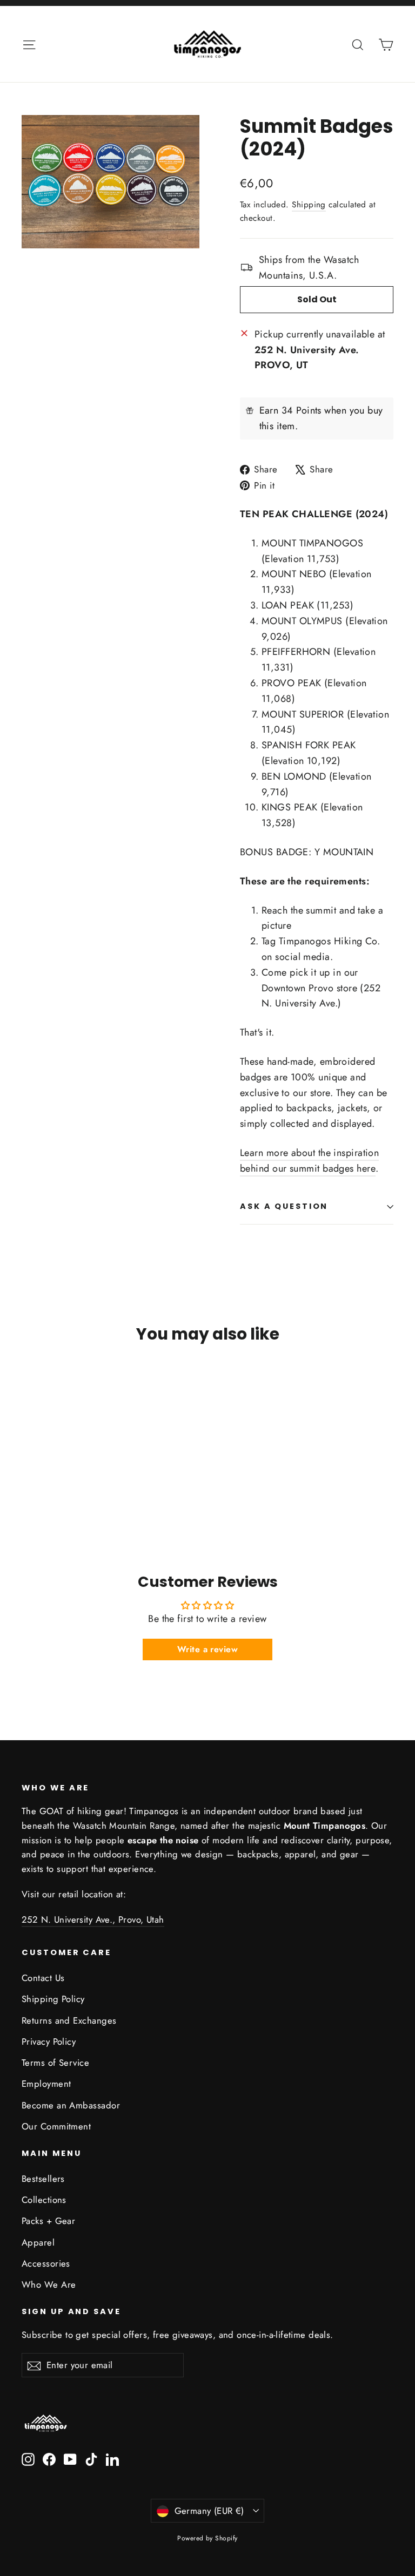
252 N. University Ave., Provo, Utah (93, 1919)
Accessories (46, 2263)
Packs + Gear (48, 2221)
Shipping (309, 205)
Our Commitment (56, 2126)
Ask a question (284, 1206)
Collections (44, 2200)
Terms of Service (55, 2063)
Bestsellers (43, 2179)
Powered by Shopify (207, 2538)
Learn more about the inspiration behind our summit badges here (309, 1161)
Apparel (38, 2242)
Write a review (207, 1649)
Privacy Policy (49, 2041)
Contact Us (43, 1978)
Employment (46, 2084)
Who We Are (49, 2284)
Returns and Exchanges (69, 2020)
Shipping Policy (53, 1999)
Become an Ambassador (71, 2105)
